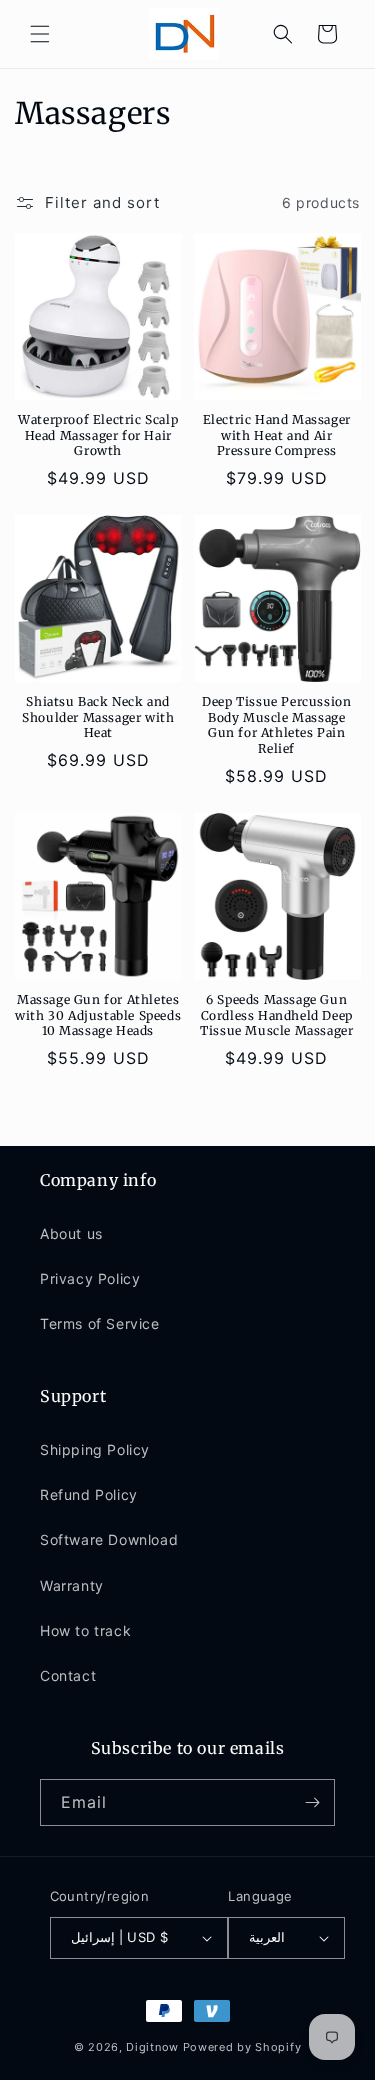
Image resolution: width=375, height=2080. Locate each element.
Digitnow (152, 2047)
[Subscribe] (312, 1802)
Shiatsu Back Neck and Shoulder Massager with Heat (98, 717)
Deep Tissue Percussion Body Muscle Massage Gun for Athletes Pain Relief (276, 725)
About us (71, 1233)
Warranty (72, 1585)
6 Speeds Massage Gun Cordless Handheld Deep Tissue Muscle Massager (276, 1015)
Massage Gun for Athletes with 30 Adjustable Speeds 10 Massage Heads (98, 1015)
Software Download (109, 1539)
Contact (68, 1675)
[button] (40, 34)
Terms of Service (100, 1323)
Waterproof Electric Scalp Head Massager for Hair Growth (98, 435)
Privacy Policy (90, 1278)
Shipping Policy (95, 1449)
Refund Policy (89, 1494)
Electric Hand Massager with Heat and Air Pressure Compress (277, 435)
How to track (85, 1630)
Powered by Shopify (242, 2047)
